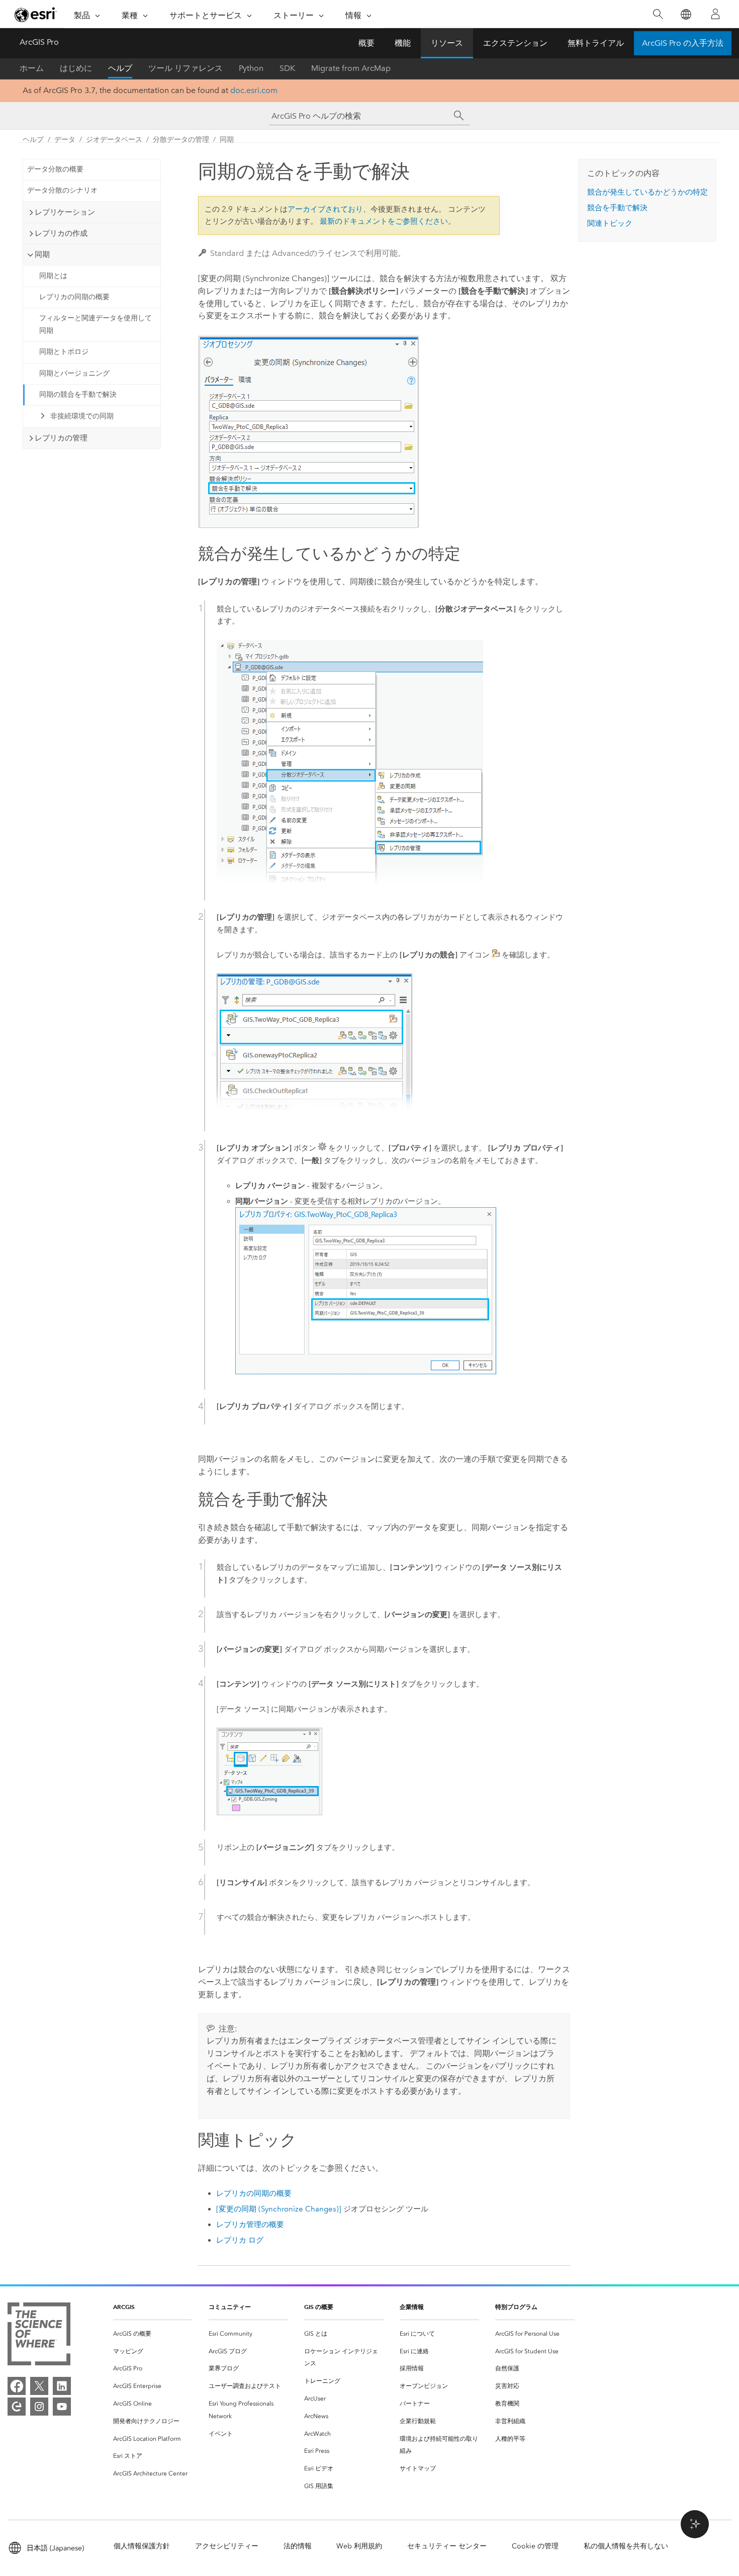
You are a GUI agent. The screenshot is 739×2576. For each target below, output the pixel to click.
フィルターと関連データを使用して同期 (96, 324)
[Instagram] (39, 2407)
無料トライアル (596, 43)
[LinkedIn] (62, 2386)
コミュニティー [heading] (230, 2307)
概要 (366, 43)
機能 (403, 43)
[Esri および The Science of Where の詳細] (39, 2336)
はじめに (76, 68)
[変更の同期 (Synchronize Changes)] (279, 2209)
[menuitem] (153, 2334)
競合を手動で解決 (617, 208)
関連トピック (610, 223)
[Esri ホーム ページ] (36, 15)
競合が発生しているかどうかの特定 (648, 192)
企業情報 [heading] (412, 2307)
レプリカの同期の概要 (74, 297)
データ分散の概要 (55, 169)
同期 (227, 140)
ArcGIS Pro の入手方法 (683, 43)
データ (65, 140)
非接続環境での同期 (82, 416)
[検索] (658, 14)
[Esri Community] (17, 2407)
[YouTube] (62, 2407)
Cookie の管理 (535, 2546)
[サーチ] (459, 116)
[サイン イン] (715, 14)
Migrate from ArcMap (351, 68)
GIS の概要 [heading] (319, 2307)
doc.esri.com (254, 90)
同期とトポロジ (64, 352)
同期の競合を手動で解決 (78, 394)
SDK (287, 68)
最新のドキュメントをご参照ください (384, 221)
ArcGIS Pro (39, 42)
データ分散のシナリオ (62, 190)
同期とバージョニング (74, 373)
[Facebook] (17, 2386)
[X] (39, 2386)
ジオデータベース (114, 140)
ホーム (32, 68)
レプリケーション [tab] (65, 212)
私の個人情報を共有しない (626, 2546)
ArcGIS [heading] (124, 2307)
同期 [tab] (42, 254)
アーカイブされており (325, 209)
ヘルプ (120, 68)
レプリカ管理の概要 (250, 2225)
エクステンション (515, 43)
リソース (447, 43)
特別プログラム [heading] (516, 2307)
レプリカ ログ (240, 2240)
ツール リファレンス (186, 68)
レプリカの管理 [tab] (61, 438)
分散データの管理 (181, 140)
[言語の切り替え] (685, 14)
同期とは (53, 276)
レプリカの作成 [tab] (61, 233)
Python (251, 68)
